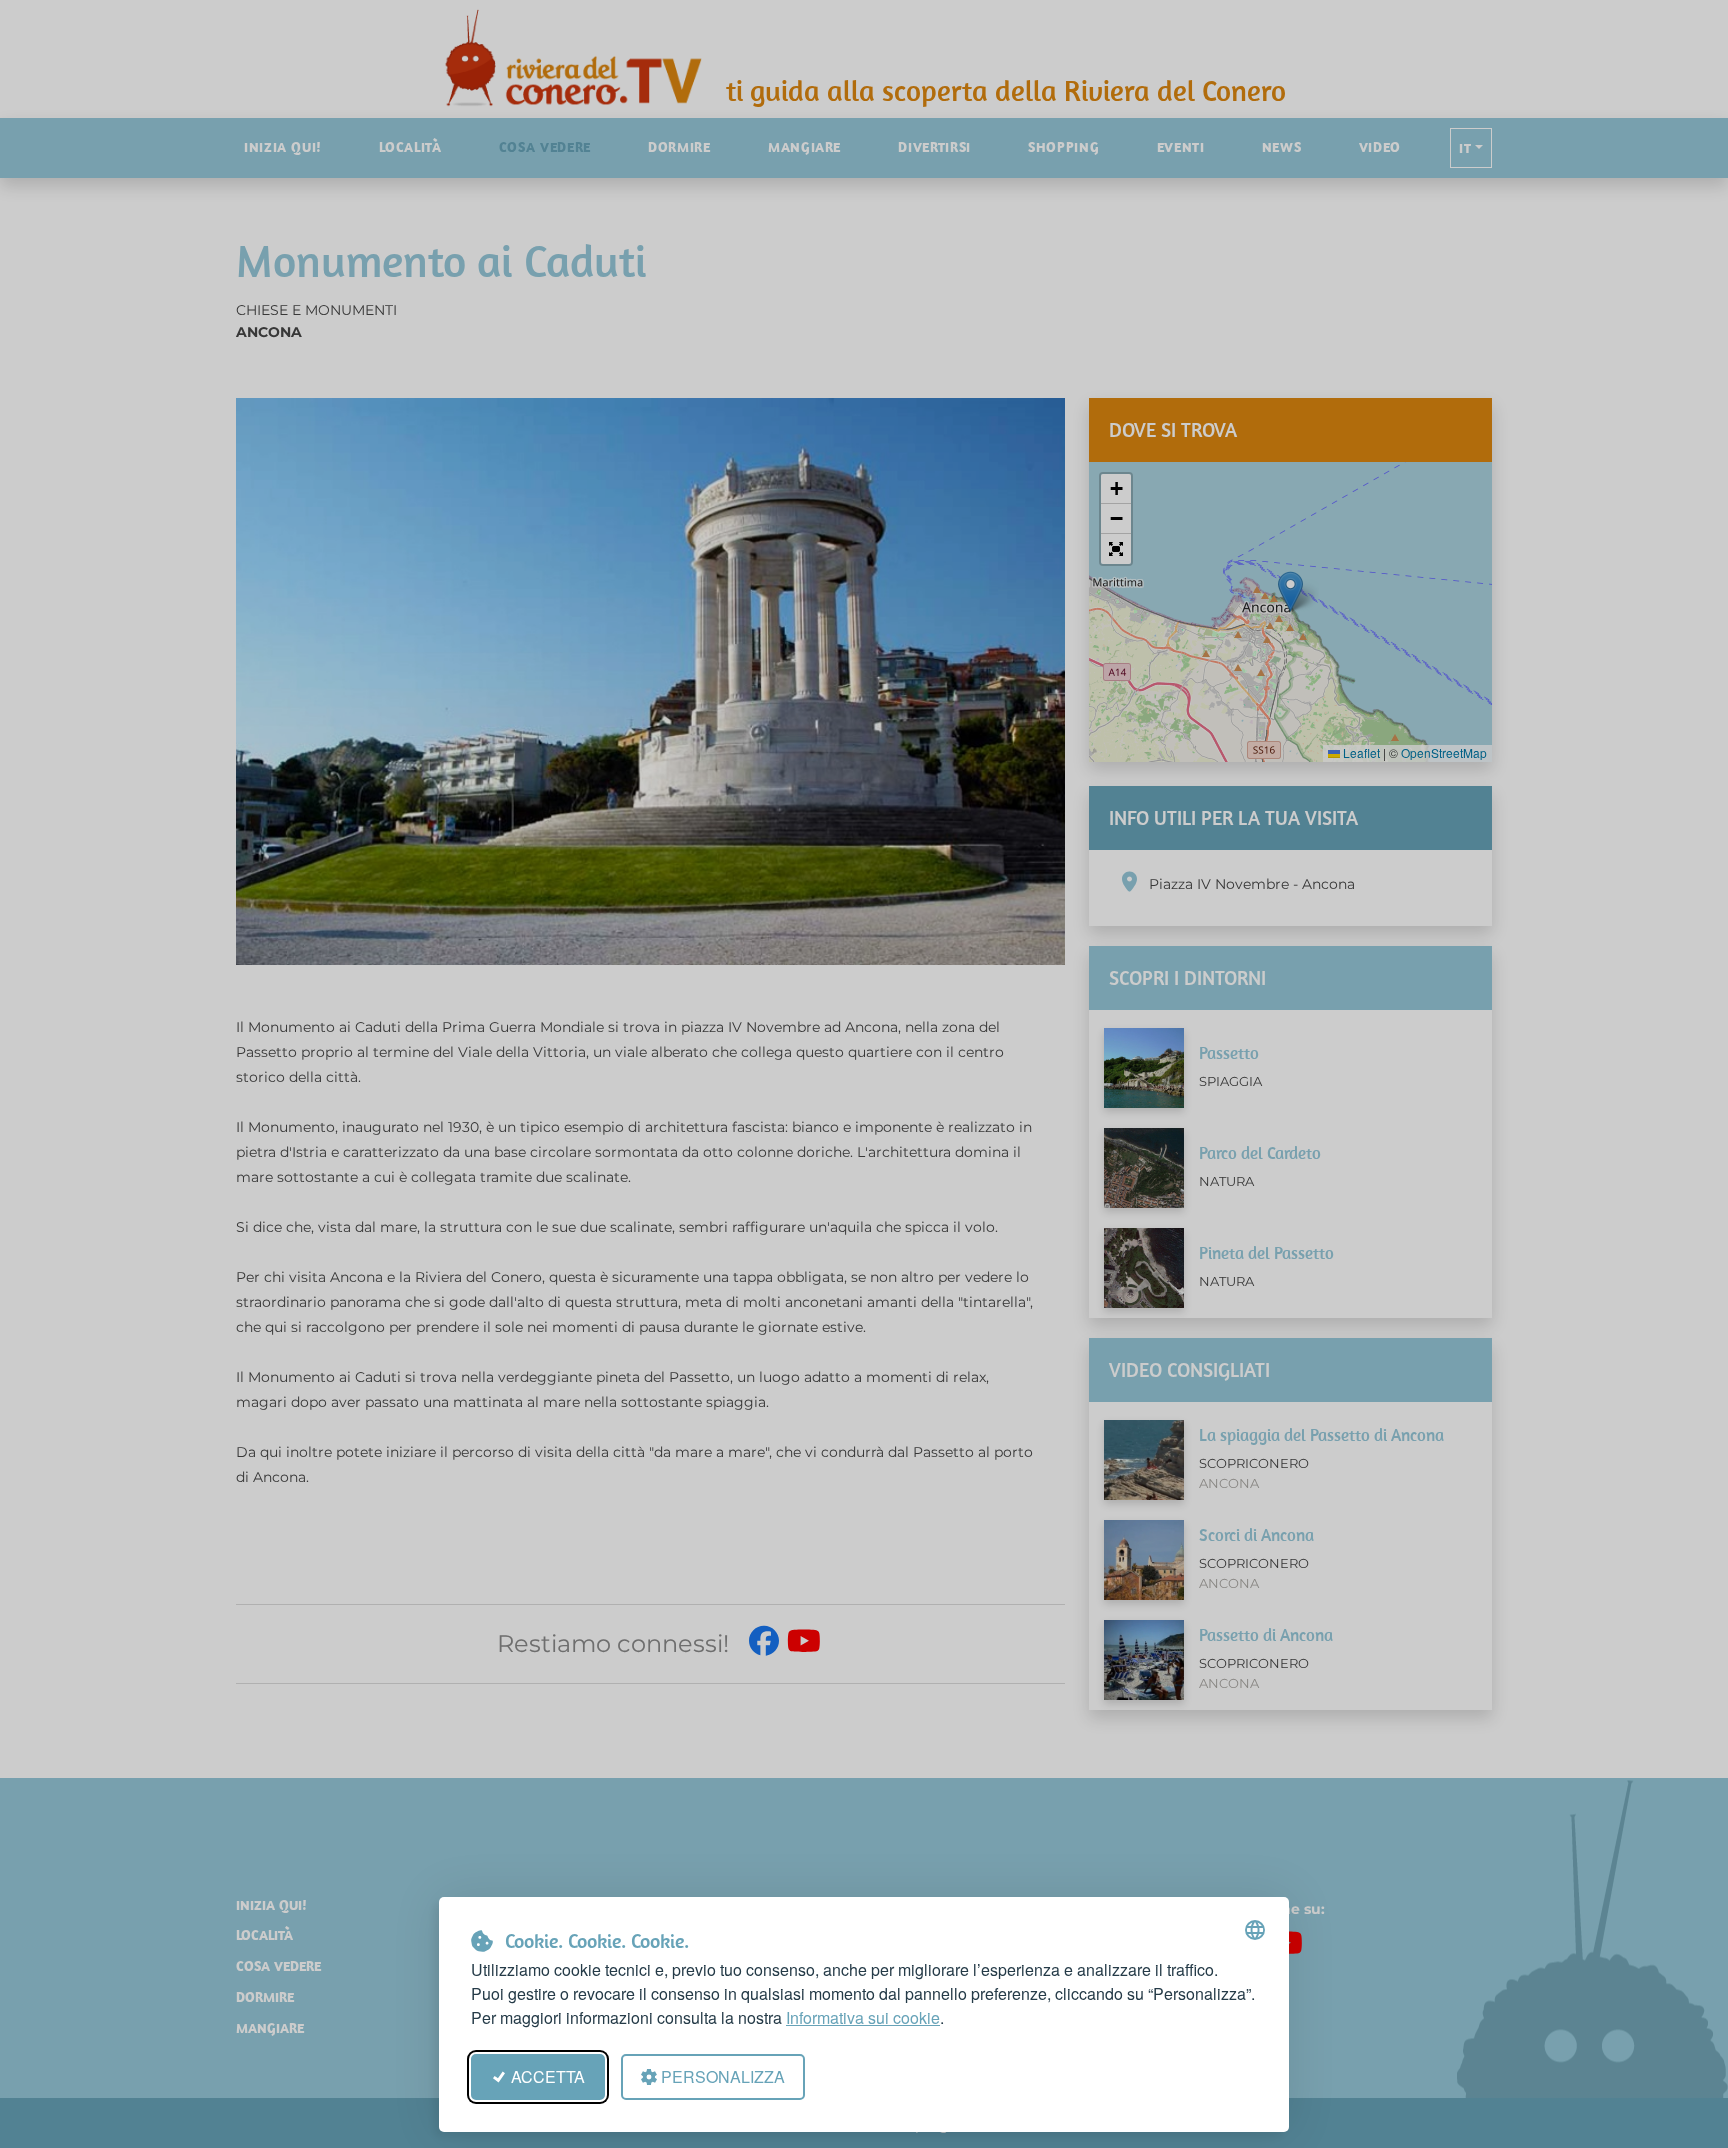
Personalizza (723, 2076)
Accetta (548, 2076)
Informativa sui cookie (863, 2017)
